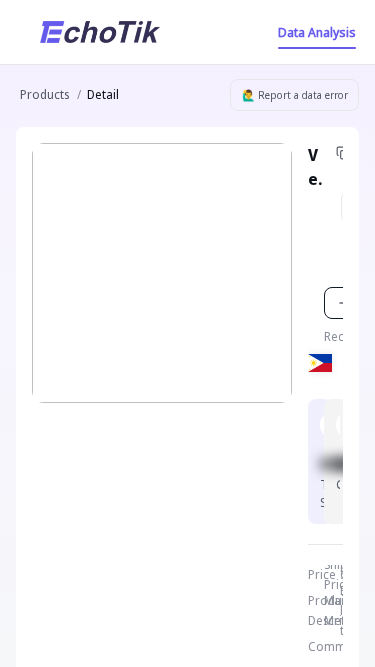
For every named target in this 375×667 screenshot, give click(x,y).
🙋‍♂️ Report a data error (295, 95)
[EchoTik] (100, 32)
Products (44, 94)
